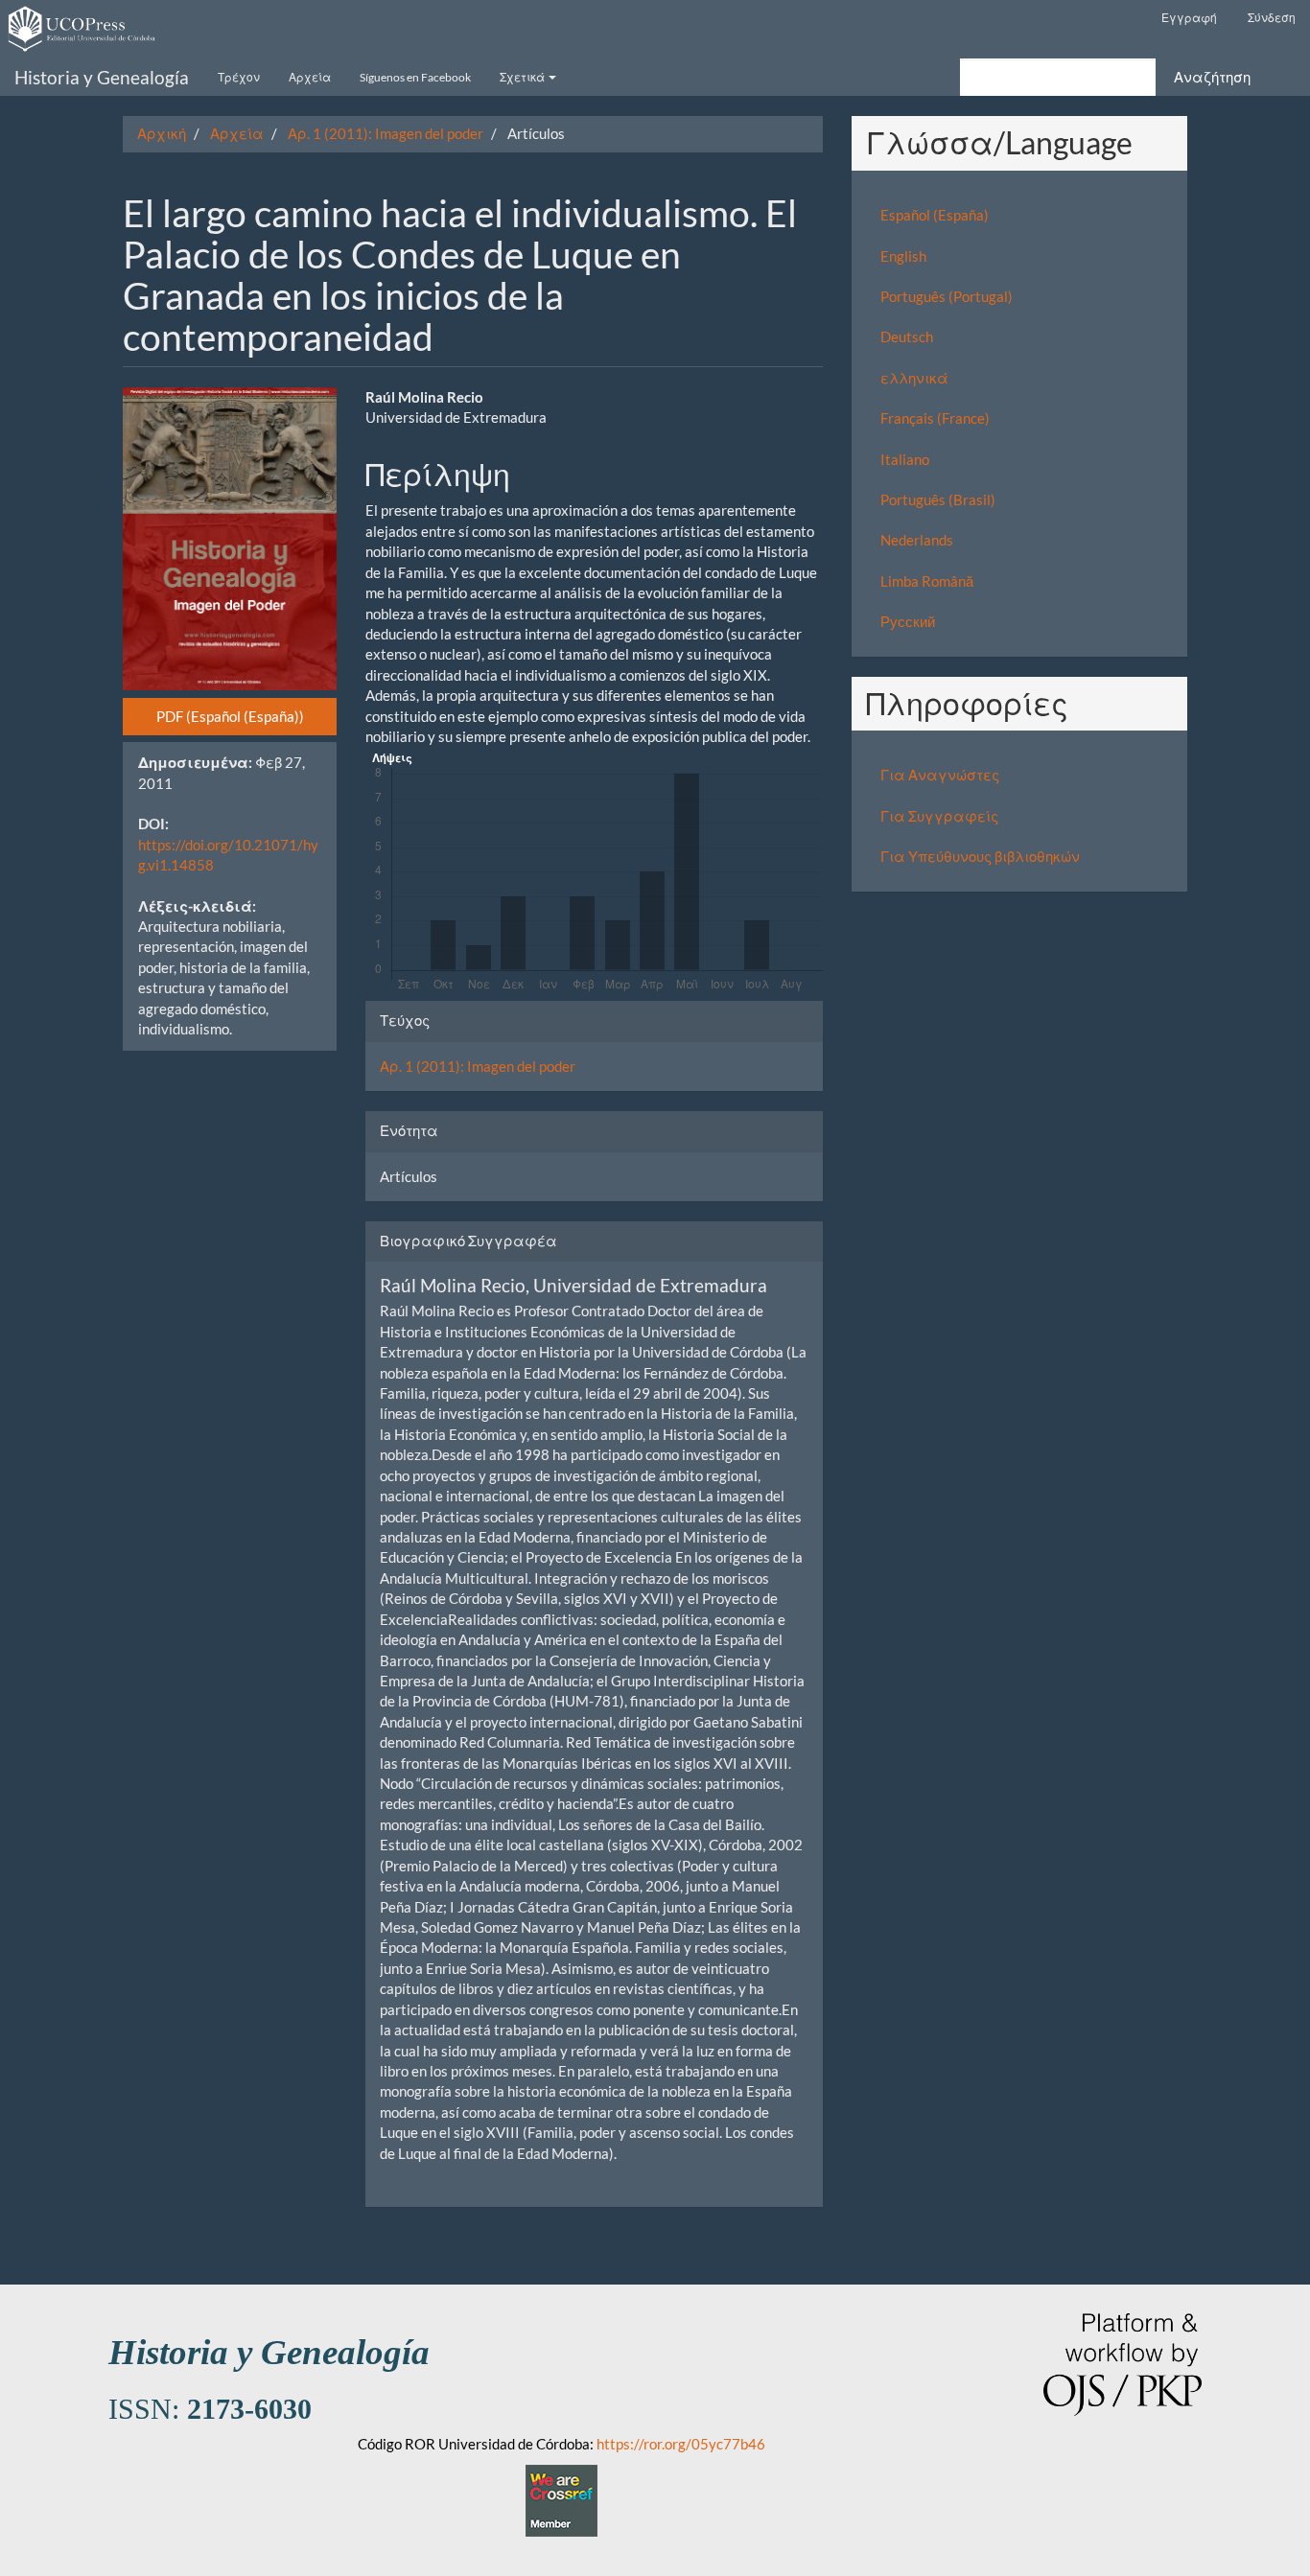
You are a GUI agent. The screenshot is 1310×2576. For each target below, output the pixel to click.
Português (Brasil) (938, 499)
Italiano (905, 459)
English (903, 256)
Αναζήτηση (1212, 77)
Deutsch (907, 337)
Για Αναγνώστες (940, 775)
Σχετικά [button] (523, 77)
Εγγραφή (1189, 18)
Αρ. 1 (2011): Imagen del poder (386, 133)
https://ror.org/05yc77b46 (681, 2444)
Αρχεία (310, 77)
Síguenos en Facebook (415, 77)
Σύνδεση (1272, 18)
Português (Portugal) (947, 296)
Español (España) (935, 215)
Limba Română (927, 581)
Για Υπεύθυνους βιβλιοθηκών (980, 856)
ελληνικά (914, 378)
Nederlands (917, 540)
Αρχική (162, 133)
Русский (908, 621)
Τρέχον (239, 77)
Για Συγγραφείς (939, 816)
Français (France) (935, 418)
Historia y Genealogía (102, 77)
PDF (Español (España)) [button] (230, 716)
